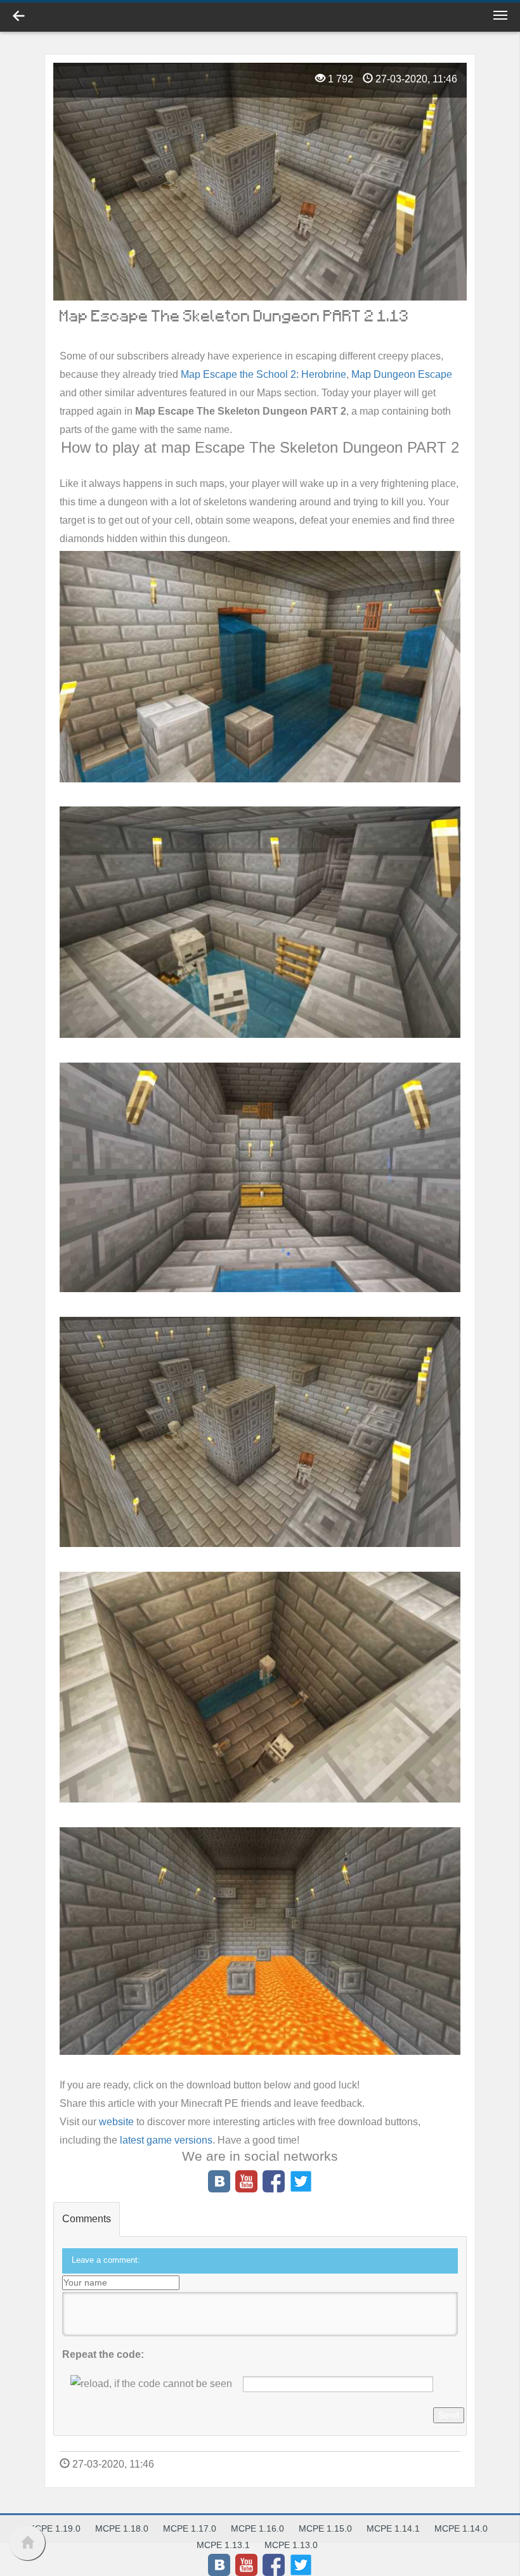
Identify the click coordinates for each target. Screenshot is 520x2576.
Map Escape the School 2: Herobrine (263, 374)
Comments (87, 2219)
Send (449, 2415)
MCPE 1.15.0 (325, 2528)
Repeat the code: (103, 2354)
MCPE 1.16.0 (257, 2528)
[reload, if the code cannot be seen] (151, 2384)
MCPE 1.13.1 (223, 2545)
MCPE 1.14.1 (393, 2528)
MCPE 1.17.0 (190, 2528)
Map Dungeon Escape (402, 374)
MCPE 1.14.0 (461, 2528)
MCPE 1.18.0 (122, 2528)
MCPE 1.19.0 (54, 2528)
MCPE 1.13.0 (291, 2545)
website (116, 2122)
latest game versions (166, 2140)
